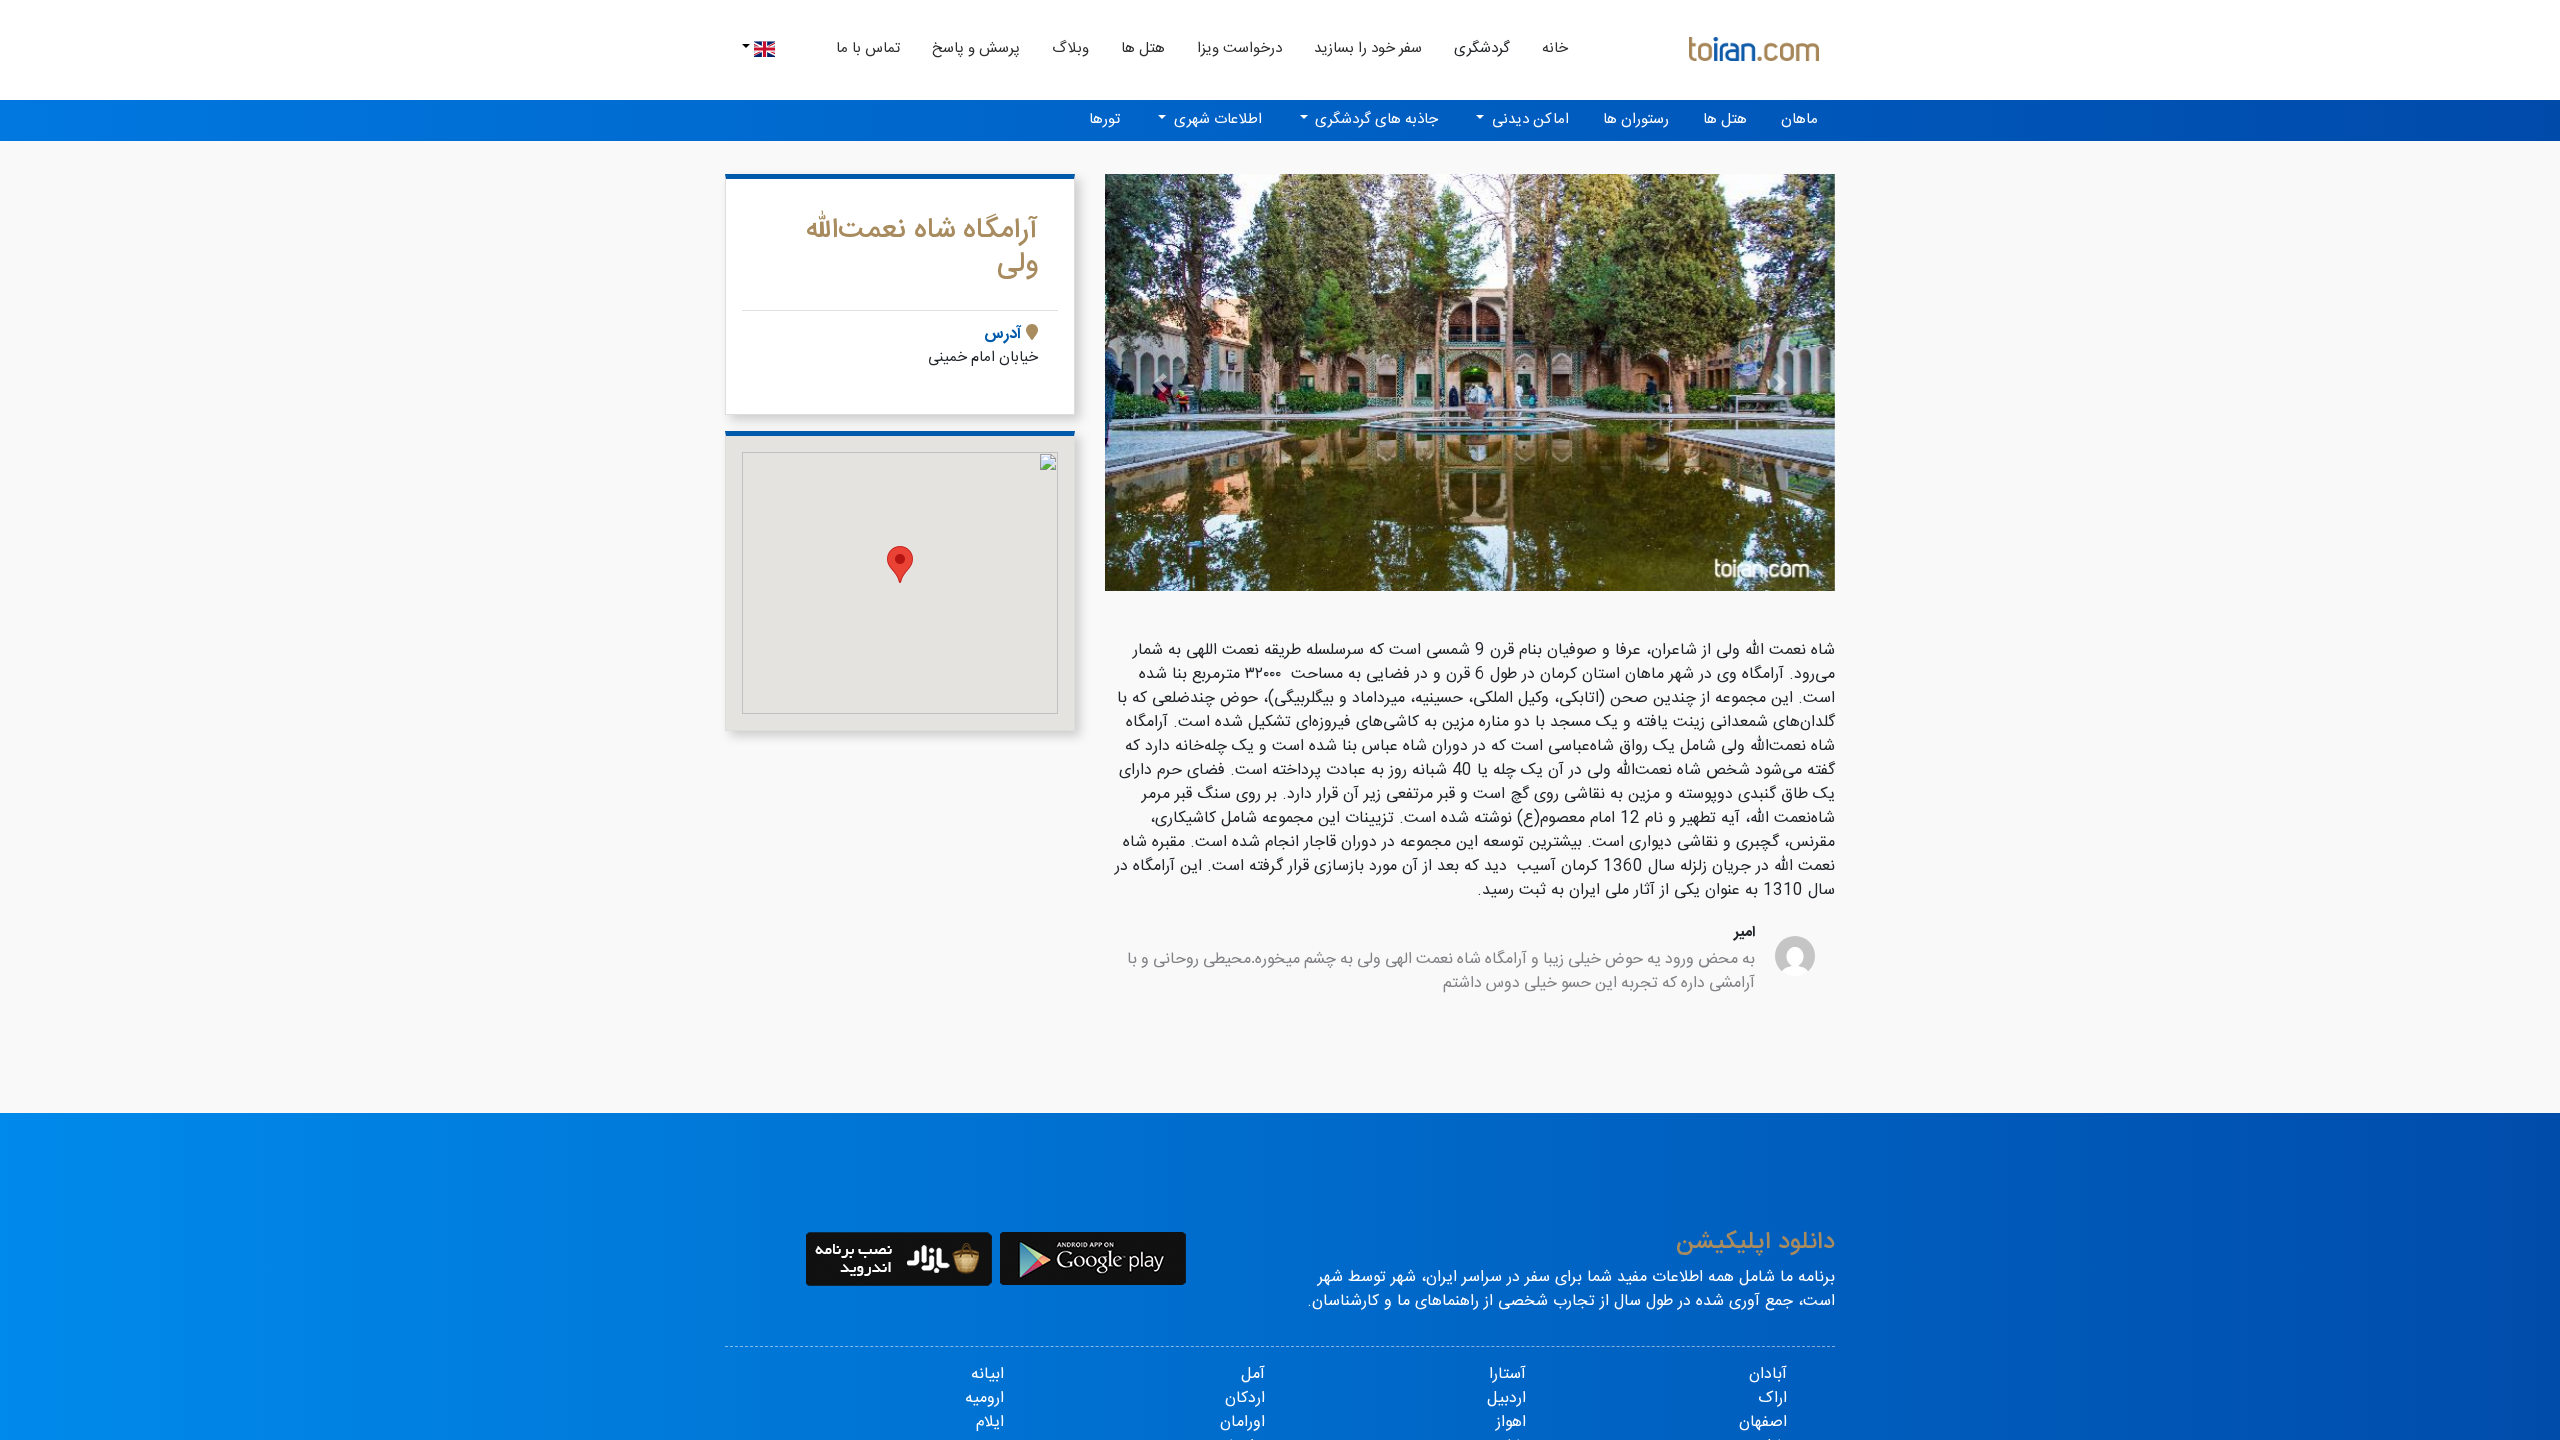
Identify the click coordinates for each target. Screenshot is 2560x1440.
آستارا (1507, 1374)
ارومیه (984, 1398)
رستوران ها (1636, 119)
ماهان (1799, 119)
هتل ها (1143, 48)
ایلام (990, 1422)
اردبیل (1506, 1398)
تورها (1104, 119)
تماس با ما (868, 48)
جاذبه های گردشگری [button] (1374, 119)
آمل (1253, 1374)
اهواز (1511, 1422)
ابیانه (987, 1374)
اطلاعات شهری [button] (1216, 119)
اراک (1772, 1398)
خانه (1547, 48)
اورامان (1242, 1422)
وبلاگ (1070, 48)
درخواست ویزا (1239, 48)
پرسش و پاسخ (976, 48)
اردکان (1245, 1398)
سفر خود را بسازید (1368, 48)
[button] (1160, 382)
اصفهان (1763, 1422)
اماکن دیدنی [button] (1528, 119)
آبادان (1768, 1374)
